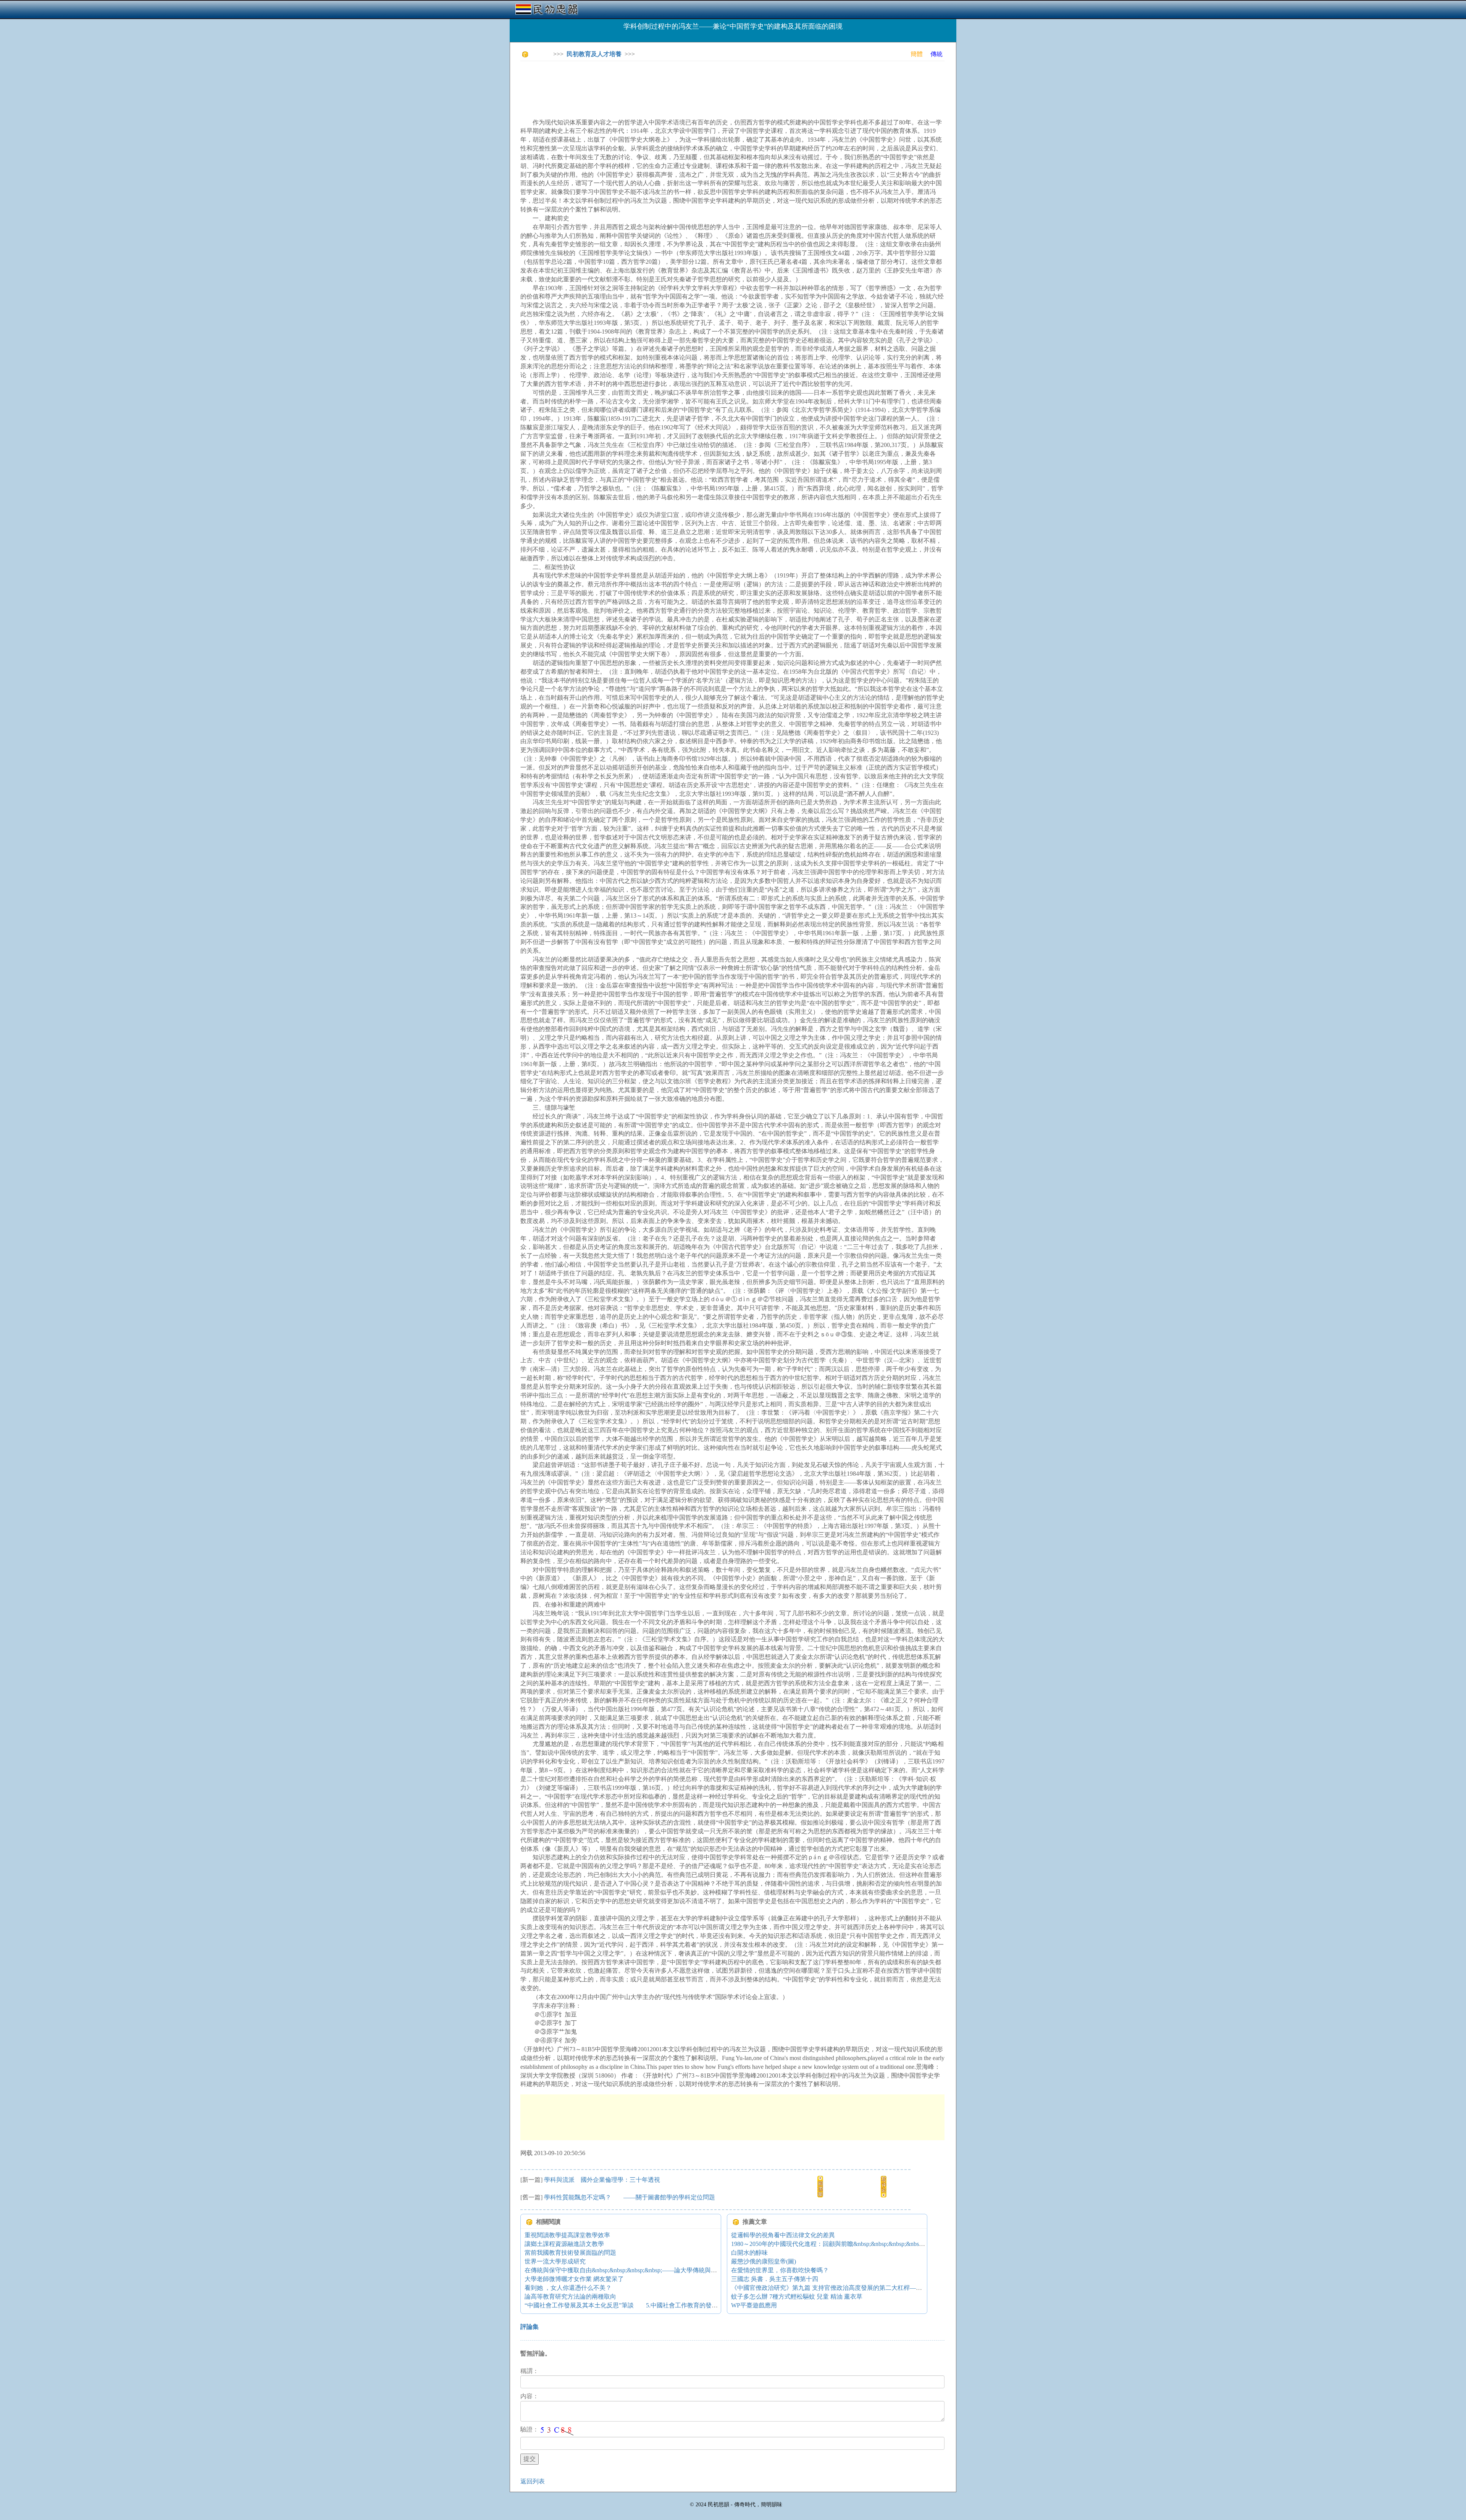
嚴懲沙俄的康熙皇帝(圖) (764, 2261)
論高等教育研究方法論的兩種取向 (570, 2297)
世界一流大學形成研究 (555, 2261)
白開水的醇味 (749, 2253)
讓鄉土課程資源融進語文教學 (564, 2244)
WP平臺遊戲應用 (754, 2305)
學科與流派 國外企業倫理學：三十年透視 (602, 2180)
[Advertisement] (659, 84)
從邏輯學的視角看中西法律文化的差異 (783, 2235)
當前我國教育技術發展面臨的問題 (570, 2253)
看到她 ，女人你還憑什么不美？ (568, 2288)
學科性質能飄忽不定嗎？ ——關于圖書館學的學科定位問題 (630, 2197)
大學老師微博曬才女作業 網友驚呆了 (574, 2279)
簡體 (917, 54)
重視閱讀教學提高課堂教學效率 (567, 2235)
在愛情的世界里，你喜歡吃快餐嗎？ (780, 2270)
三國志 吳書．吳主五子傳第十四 (775, 2279)
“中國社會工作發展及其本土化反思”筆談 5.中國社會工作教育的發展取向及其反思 (639, 2305)
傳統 (936, 54)
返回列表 (533, 2481)
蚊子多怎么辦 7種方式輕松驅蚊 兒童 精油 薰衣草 (797, 2297)
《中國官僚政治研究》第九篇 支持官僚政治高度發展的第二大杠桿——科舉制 (836, 2288)
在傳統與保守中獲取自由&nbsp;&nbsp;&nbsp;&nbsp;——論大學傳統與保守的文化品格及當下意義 (654, 2270)
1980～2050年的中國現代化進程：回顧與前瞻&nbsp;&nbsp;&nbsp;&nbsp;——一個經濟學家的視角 (861, 2244)
